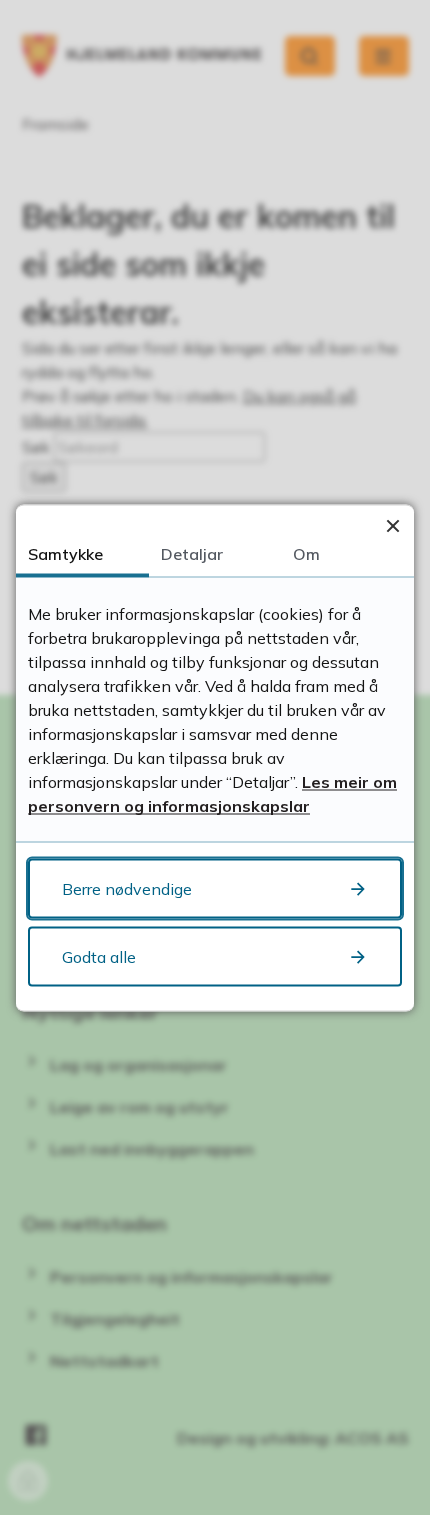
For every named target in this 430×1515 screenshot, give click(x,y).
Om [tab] (306, 553)
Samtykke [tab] (65, 553)
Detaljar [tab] (192, 553)
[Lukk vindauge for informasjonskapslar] (392, 525)
